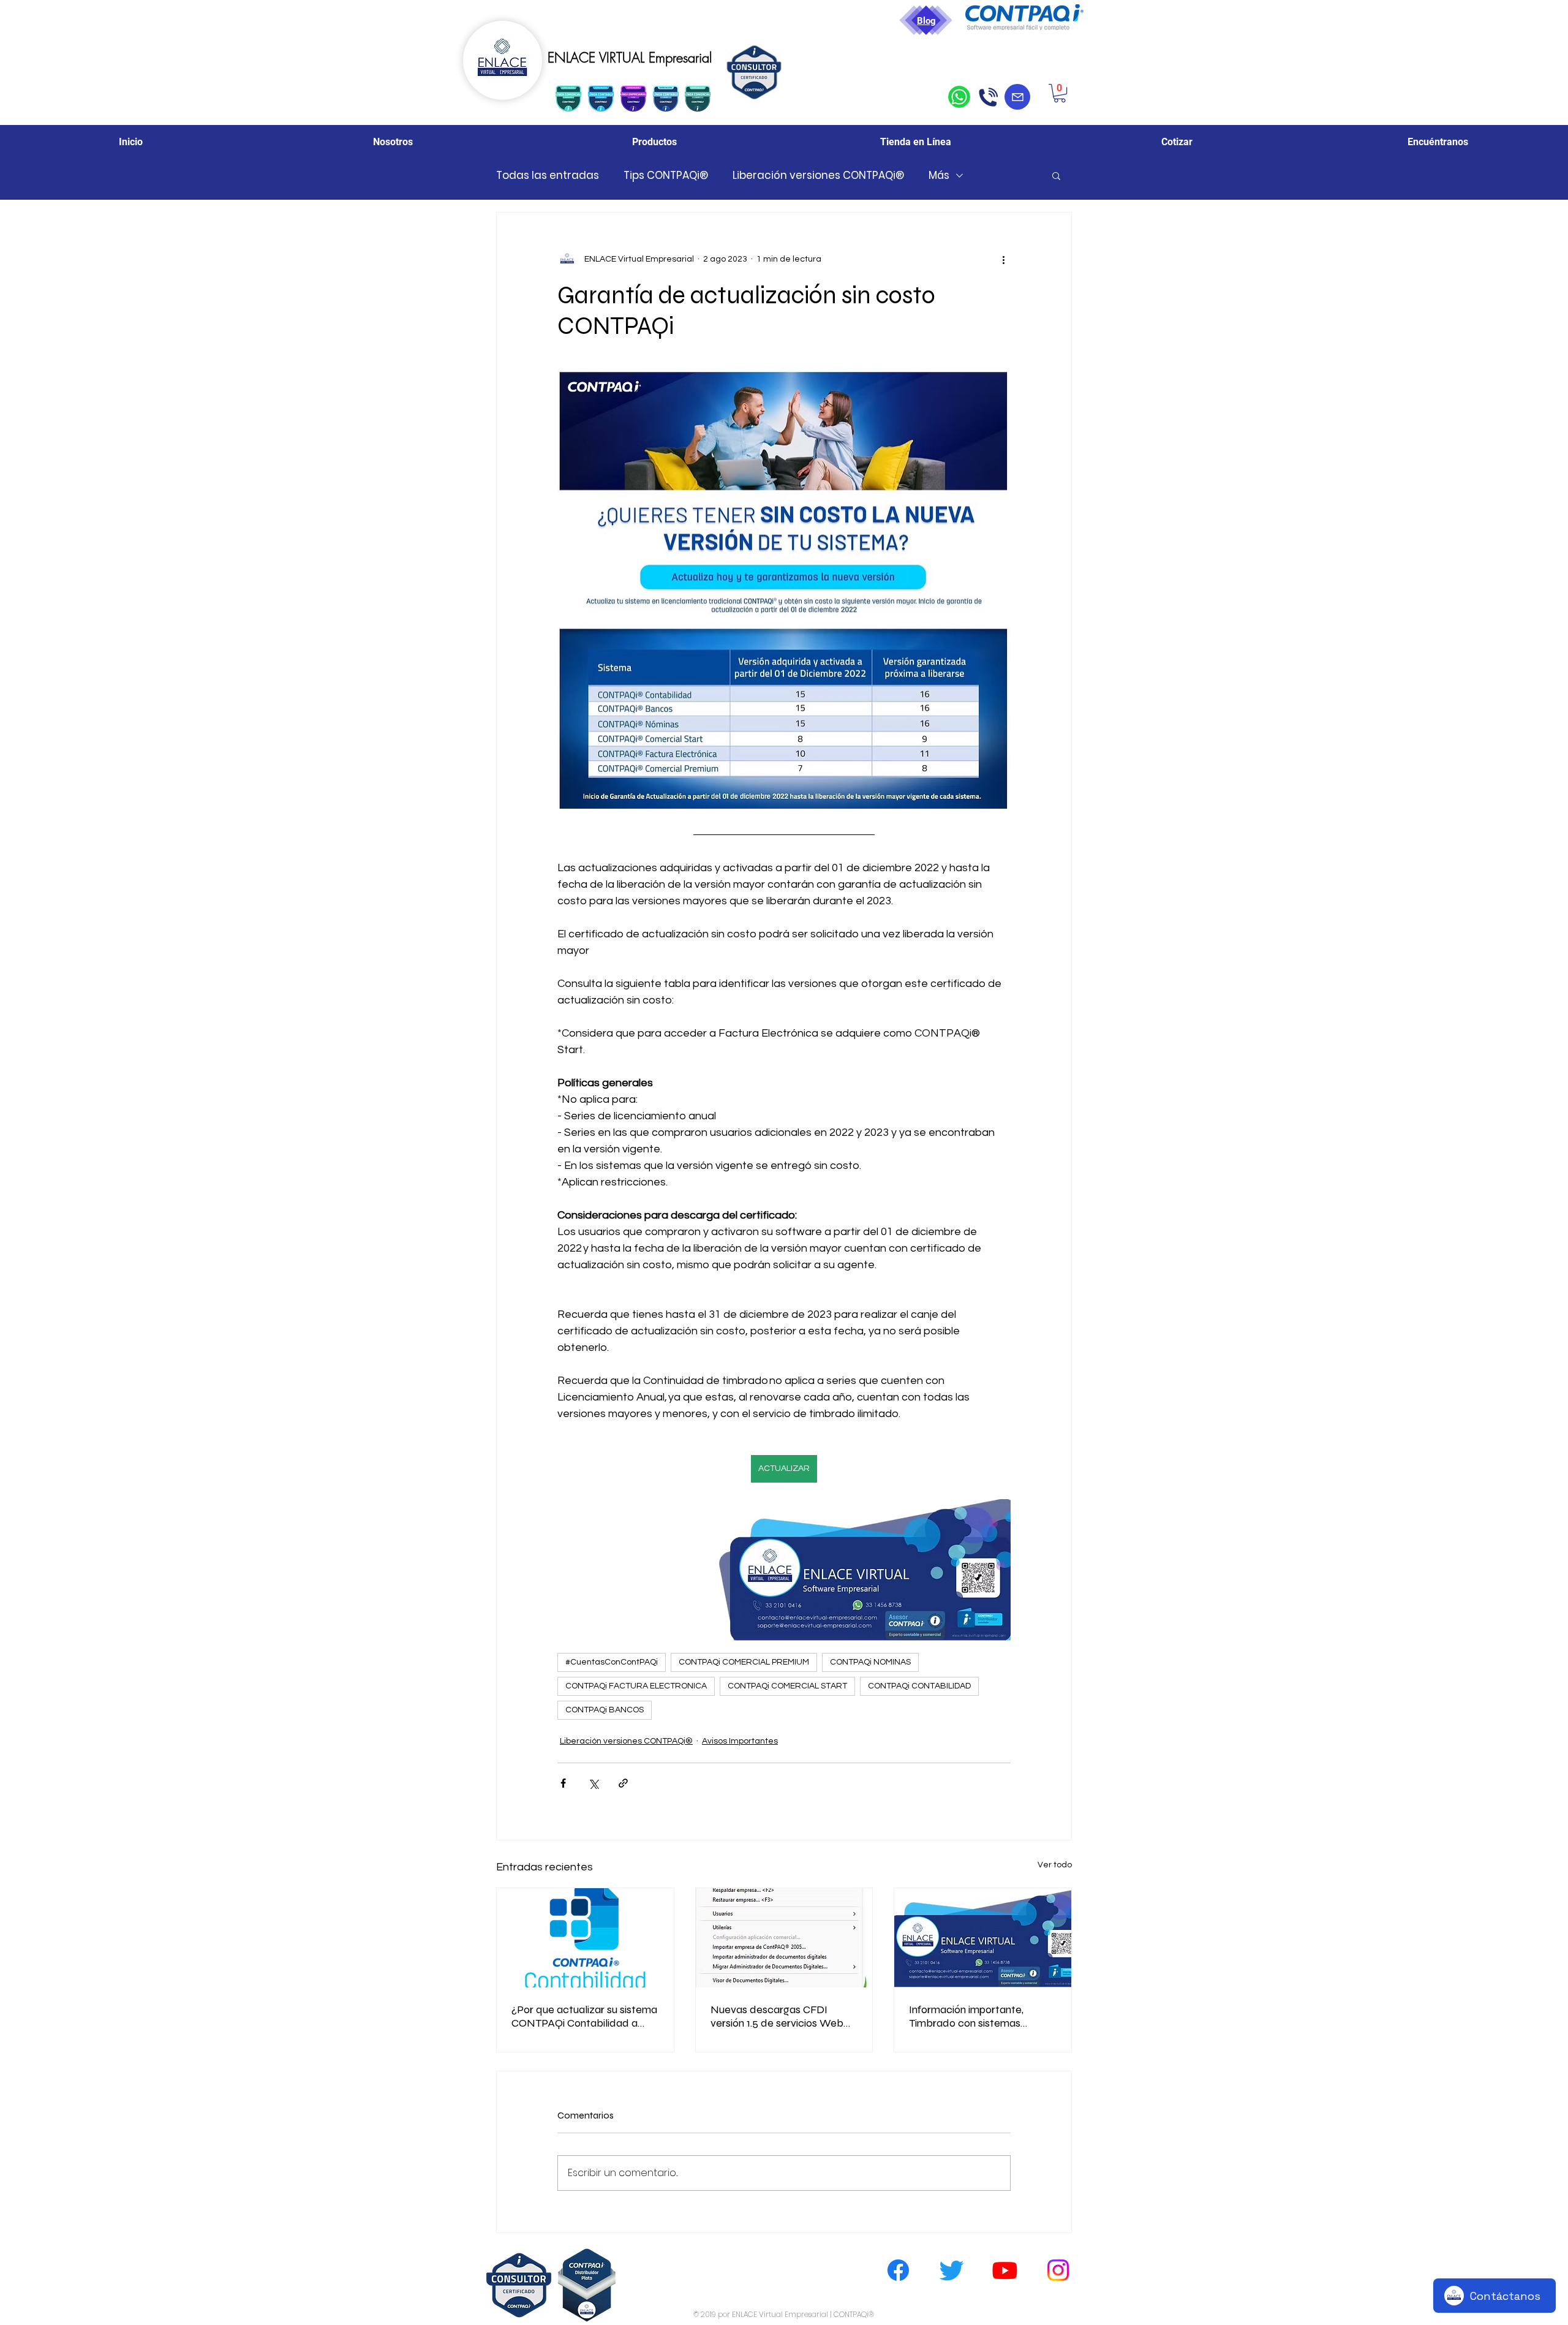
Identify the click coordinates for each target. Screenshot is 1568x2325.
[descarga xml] (784, 1938)
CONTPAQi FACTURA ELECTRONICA (636, 1686)
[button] (1060, 93)
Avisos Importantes (740, 1741)
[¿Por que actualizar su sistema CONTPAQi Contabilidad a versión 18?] (585, 1938)
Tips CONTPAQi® (666, 176)
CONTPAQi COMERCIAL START (787, 1686)
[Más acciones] (1003, 259)
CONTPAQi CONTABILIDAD (919, 1686)
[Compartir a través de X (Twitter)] (593, 1783)
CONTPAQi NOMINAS (870, 1662)
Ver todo (1055, 1865)
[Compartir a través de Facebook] (563, 1783)
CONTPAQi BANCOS (605, 1710)
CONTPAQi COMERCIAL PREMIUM (744, 1662)
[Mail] (1017, 97)
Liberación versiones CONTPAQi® (818, 176)
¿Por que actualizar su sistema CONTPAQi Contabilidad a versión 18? (584, 2016)
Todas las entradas (548, 176)
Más (939, 176)
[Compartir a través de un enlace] (623, 1783)
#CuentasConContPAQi (612, 1662)
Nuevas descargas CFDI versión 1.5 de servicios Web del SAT (777, 2016)
